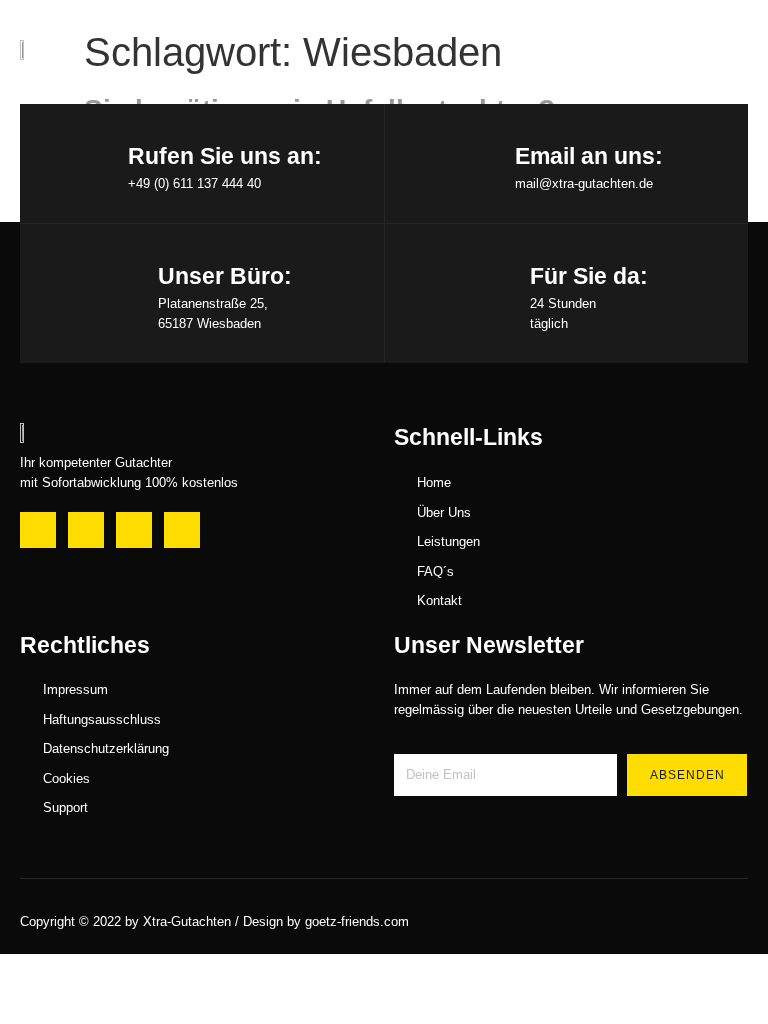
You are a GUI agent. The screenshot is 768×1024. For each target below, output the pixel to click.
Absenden (687, 775)
